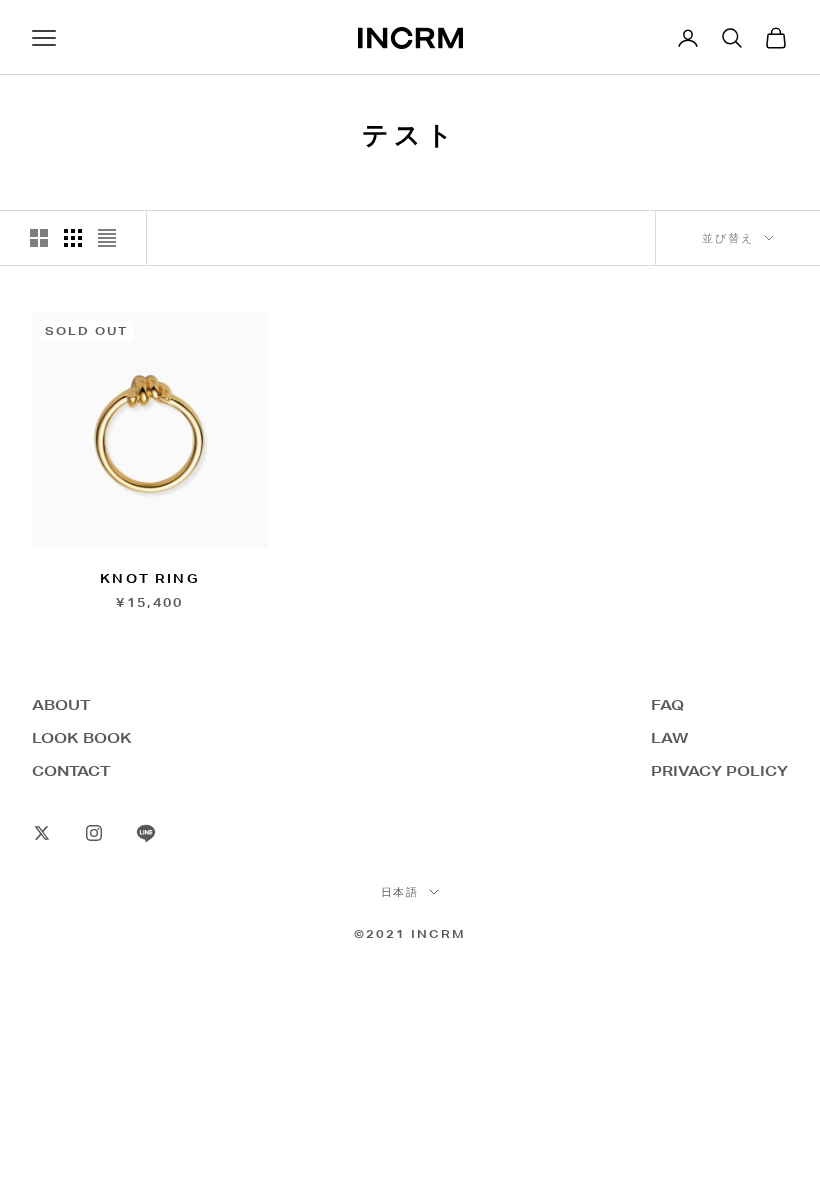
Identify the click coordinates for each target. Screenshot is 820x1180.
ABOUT (61, 705)
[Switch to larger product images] (39, 238)
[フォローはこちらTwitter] (42, 833)
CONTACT (71, 771)
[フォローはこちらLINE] (146, 833)
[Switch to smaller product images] (73, 238)
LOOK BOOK (82, 738)
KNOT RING (149, 578)
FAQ (667, 705)
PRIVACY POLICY (719, 771)
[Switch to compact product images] (107, 238)
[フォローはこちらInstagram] (94, 833)
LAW (669, 738)
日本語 (400, 892)
